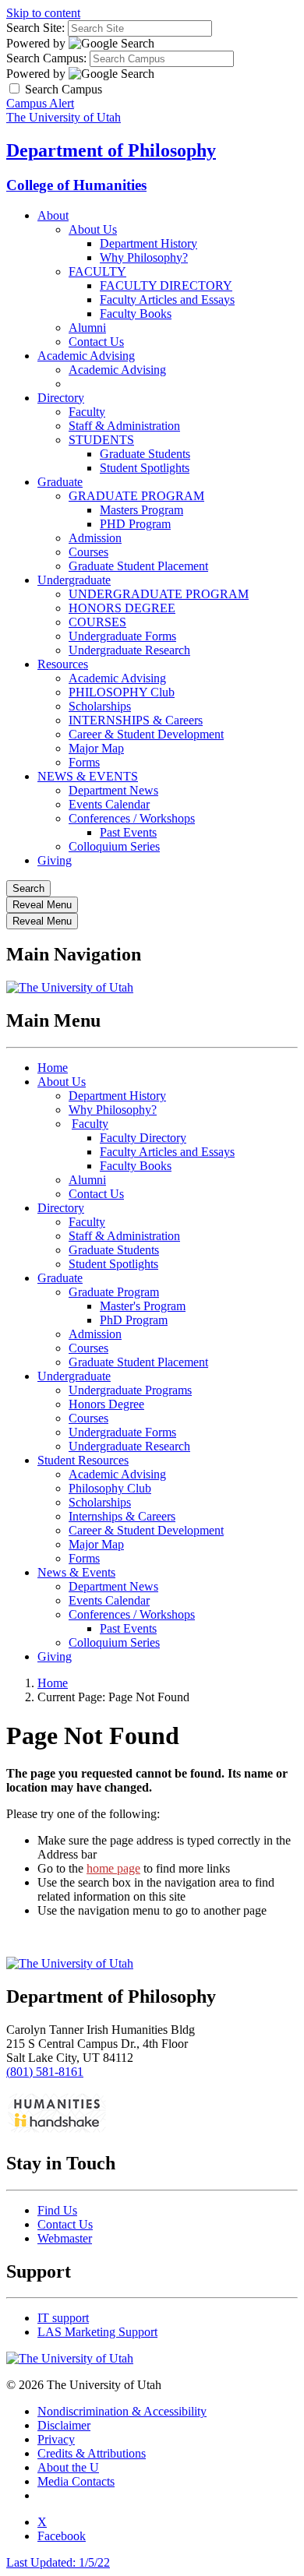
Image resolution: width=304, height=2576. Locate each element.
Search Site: (35, 28)
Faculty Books (136, 314)
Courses (88, 552)
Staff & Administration (124, 426)
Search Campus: (46, 58)
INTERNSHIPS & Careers (136, 720)
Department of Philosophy (111, 150)
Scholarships (100, 706)
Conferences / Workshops (132, 818)
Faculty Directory (143, 1138)
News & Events (76, 1572)
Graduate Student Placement (138, 566)
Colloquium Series (114, 846)
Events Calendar (109, 804)
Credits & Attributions (92, 2453)
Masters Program (141, 510)
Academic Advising (86, 356)
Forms (84, 762)
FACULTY (97, 271)
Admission (95, 538)
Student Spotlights (145, 468)
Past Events (128, 832)
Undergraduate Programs (130, 1390)
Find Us (57, 2210)
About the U (68, 2467)
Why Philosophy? (144, 257)
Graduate (60, 482)
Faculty (87, 412)
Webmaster (65, 2238)
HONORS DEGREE (122, 608)
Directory (61, 398)
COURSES (97, 622)
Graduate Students (145, 454)
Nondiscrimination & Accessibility (122, 2411)
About (53, 215)
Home (53, 1068)
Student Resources (83, 1460)
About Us (93, 229)
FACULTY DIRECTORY (166, 285)
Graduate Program (114, 1292)
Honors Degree (106, 1404)
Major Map (96, 748)
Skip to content (43, 13)
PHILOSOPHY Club (122, 692)
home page (113, 1868)
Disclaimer (64, 2425)
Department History (148, 243)
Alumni (87, 328)
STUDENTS (101, 440)
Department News (113, 790)
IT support (63, 2318)
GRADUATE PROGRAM (136, 496)
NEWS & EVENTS (88, 776)
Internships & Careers (122, 1516)
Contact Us (96, 342)
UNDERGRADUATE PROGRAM (159, 594)
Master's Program (143, 1306)
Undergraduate (74, 580)
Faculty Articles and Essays (167, 300)
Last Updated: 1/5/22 (58, 2562)
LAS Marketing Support (97, 2332)
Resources (63, 664)
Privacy (56, 2439)
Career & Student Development (146, 734)
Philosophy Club (110, 1488)
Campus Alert (40, 103)
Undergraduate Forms (122, 636)
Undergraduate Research (129, 650)
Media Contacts (76, 2481)
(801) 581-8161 (45, 2072)
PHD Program (135, 524)
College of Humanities (76, 185)
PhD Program (134, 1320)
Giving (55, 860)
